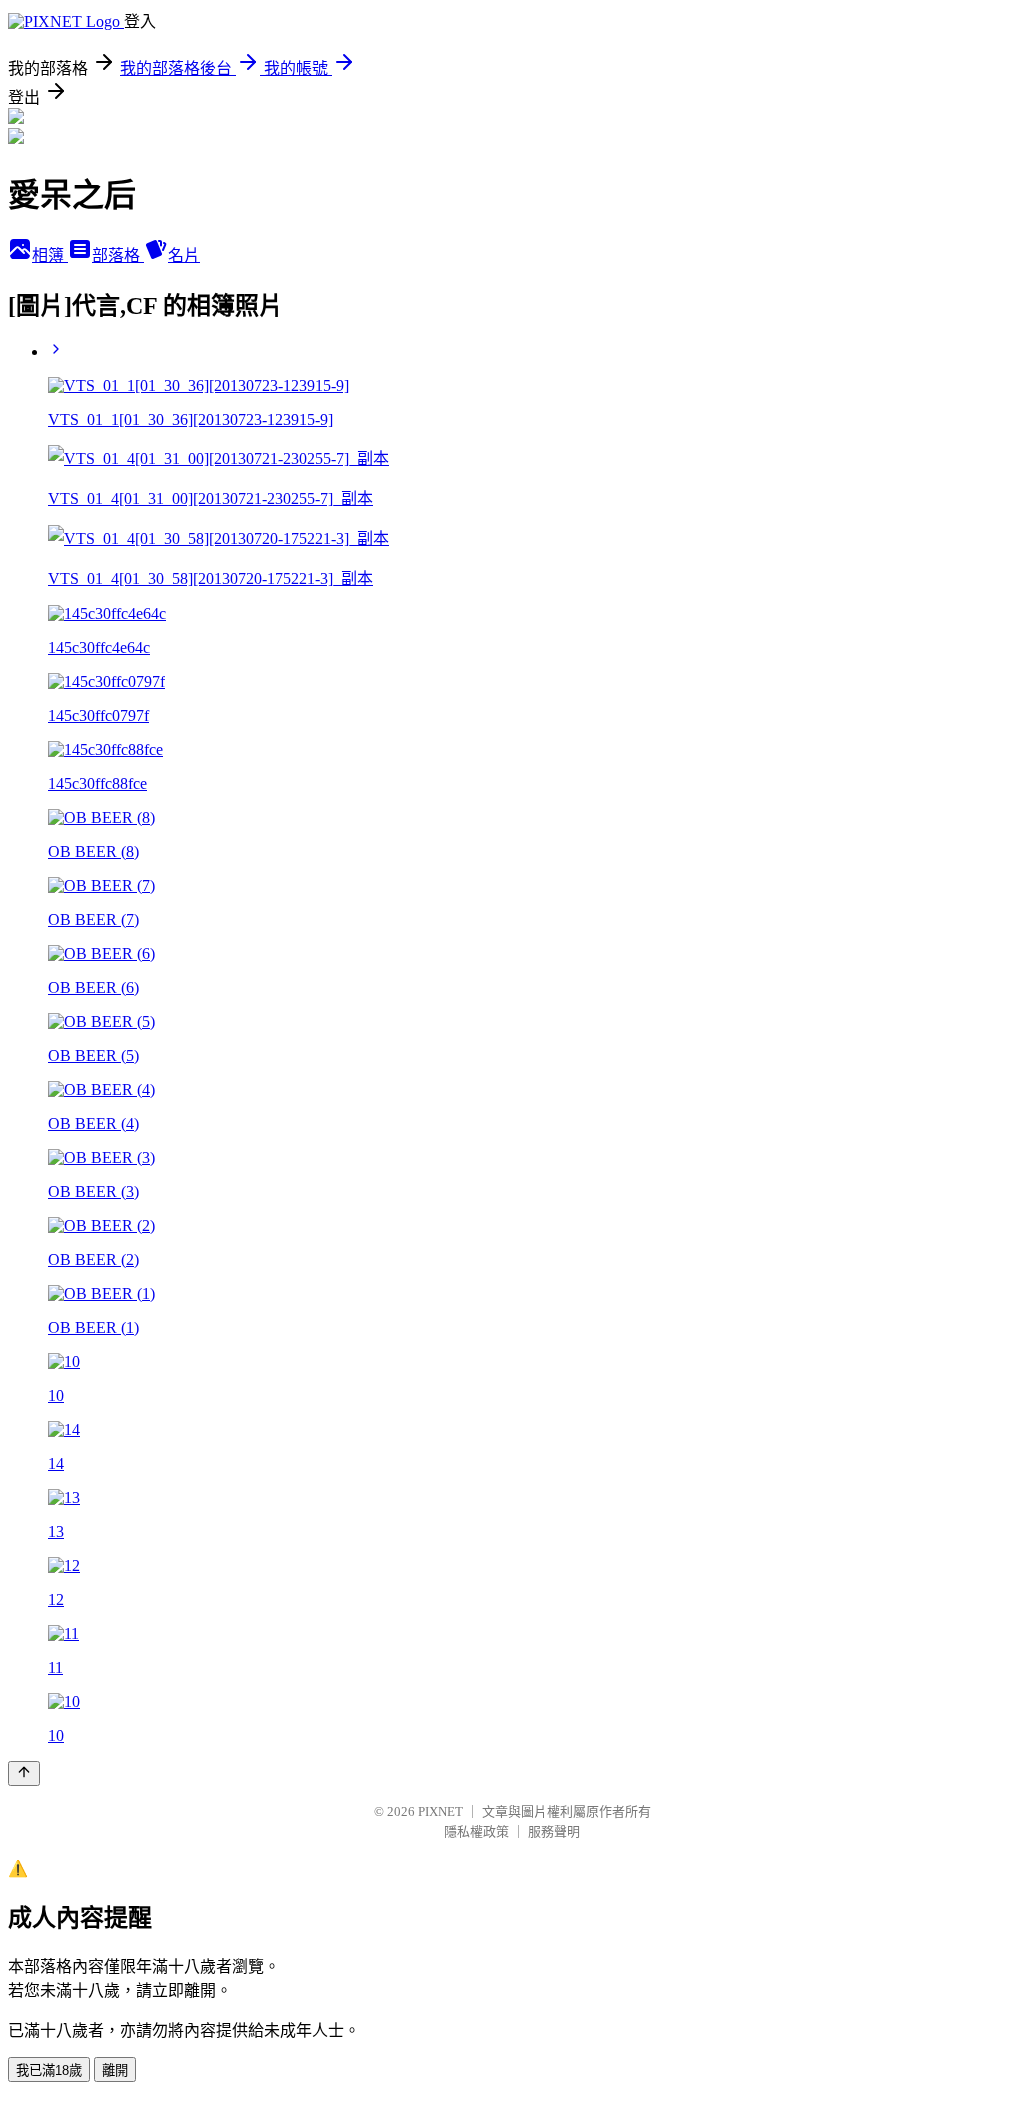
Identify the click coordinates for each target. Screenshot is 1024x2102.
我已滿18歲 (49, 2070)
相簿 (50, 255)
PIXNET (440, 1811)
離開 (115, 2070)
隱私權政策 (476, 1831)
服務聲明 (554, 1831)
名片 (184, 255)
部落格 (118, 255)
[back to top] (24, 1773)
